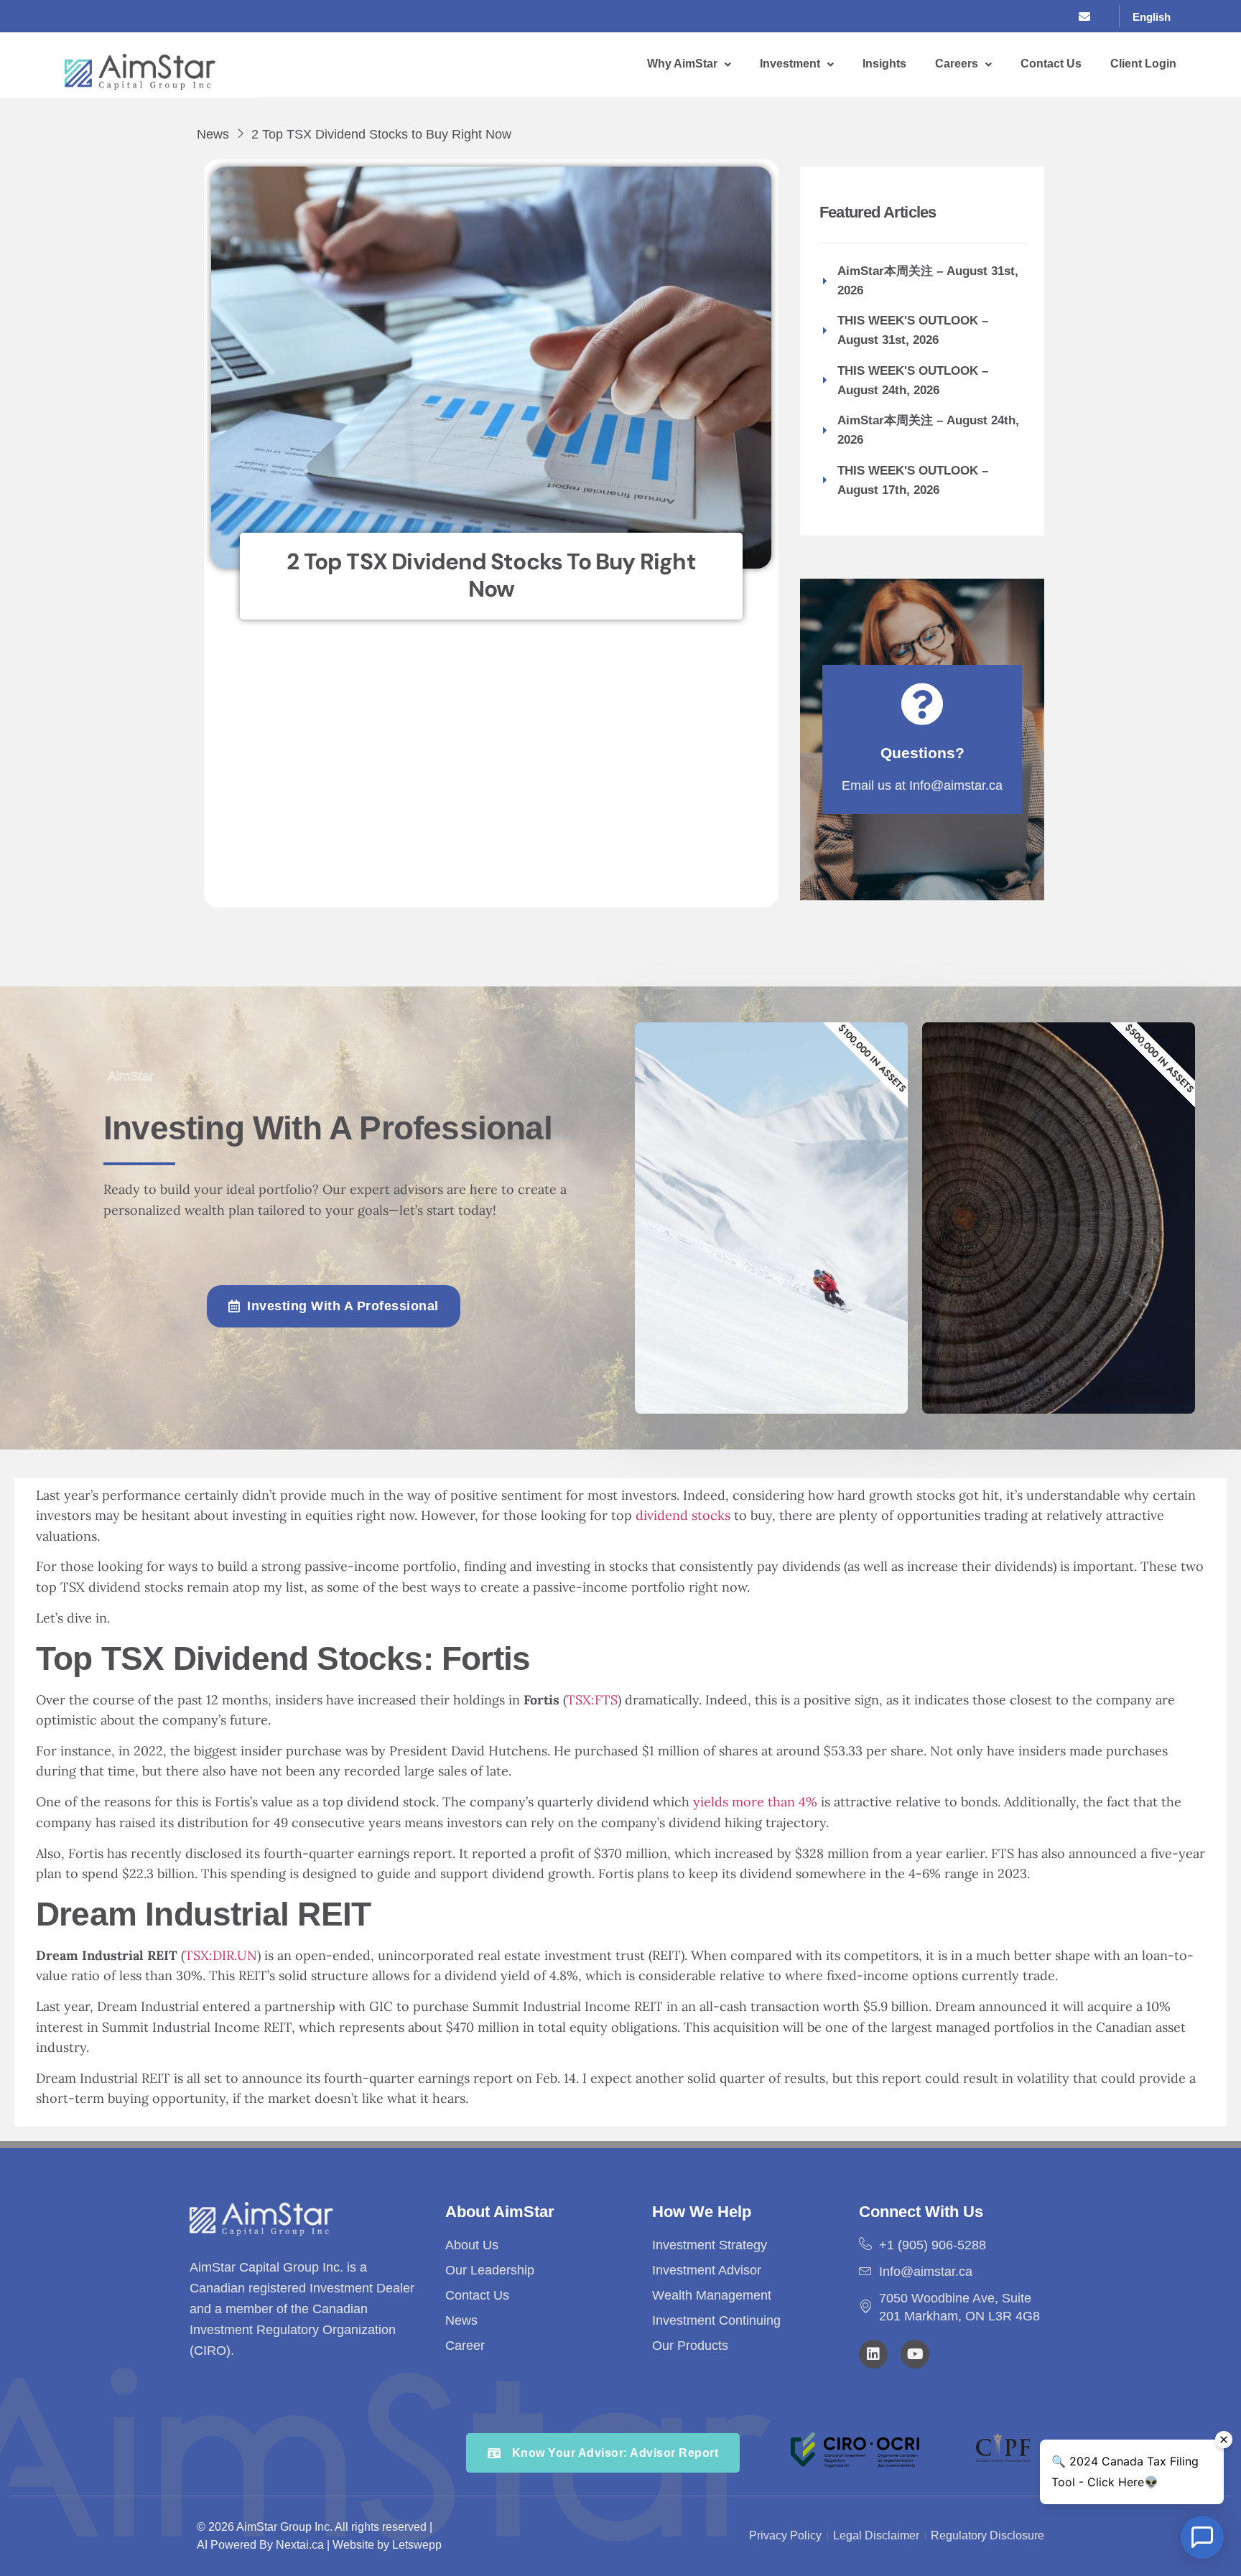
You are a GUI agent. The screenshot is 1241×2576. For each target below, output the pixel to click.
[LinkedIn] (1060, 17)
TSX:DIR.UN (221, 1955)
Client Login (1143, 64)
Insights (884, 64)
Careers (957, 64)
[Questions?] (922, 704)
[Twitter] (1031, 17)
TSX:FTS (592, 1700)
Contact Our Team (732, 1358)
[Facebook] (1001, 17)
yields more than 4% (755, 1802)
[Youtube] (915, 2354)
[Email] (1089, 17)
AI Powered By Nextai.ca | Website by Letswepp (319, 2545)
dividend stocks (683, 1515)
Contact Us (1051, 64)
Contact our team (1019, 1358)
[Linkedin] (873, 2354)
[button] (689, 64)
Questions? (922, 753)
